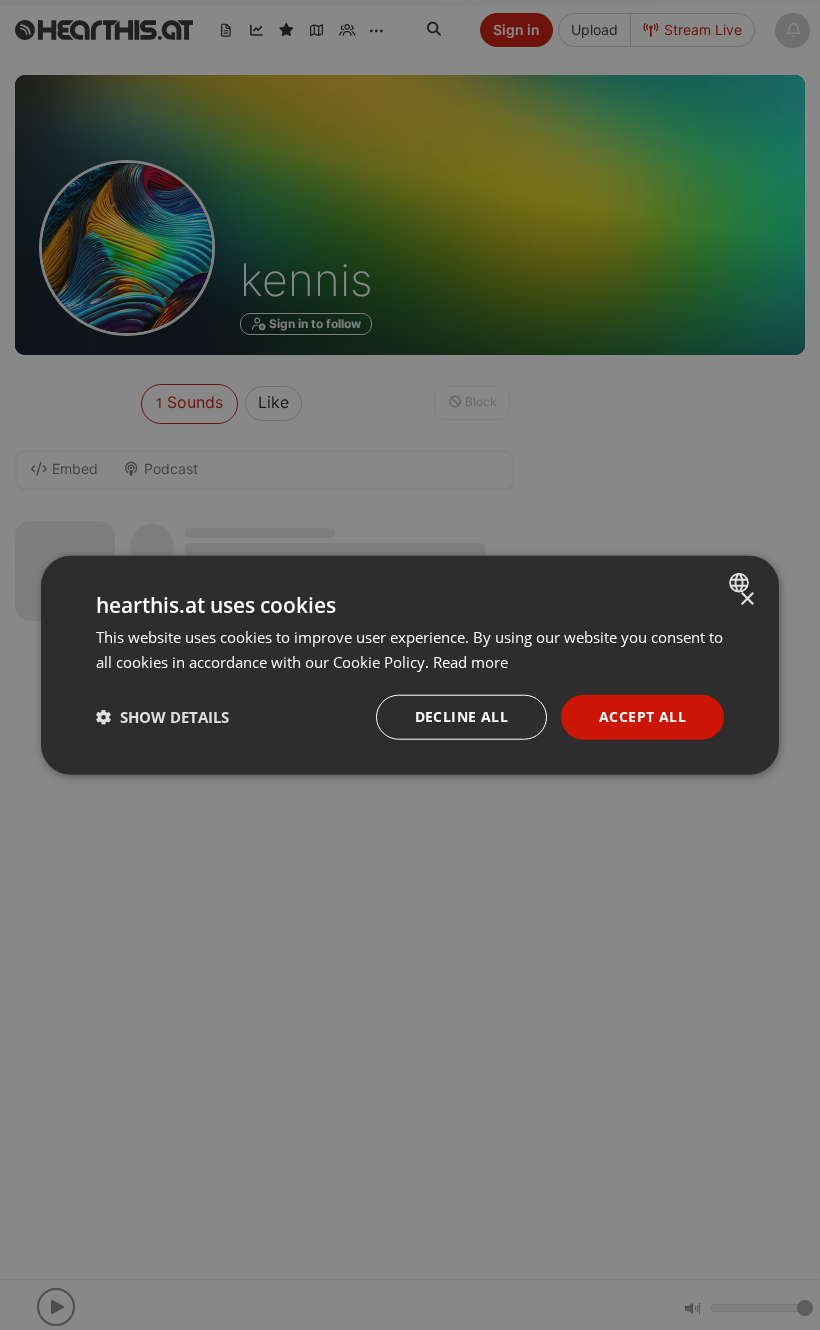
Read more (470, 662)
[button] (162, 717)
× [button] (746, 599)
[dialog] (410, 665)
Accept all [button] (642, 716)
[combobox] (741, 583)
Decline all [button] (461, 716)
